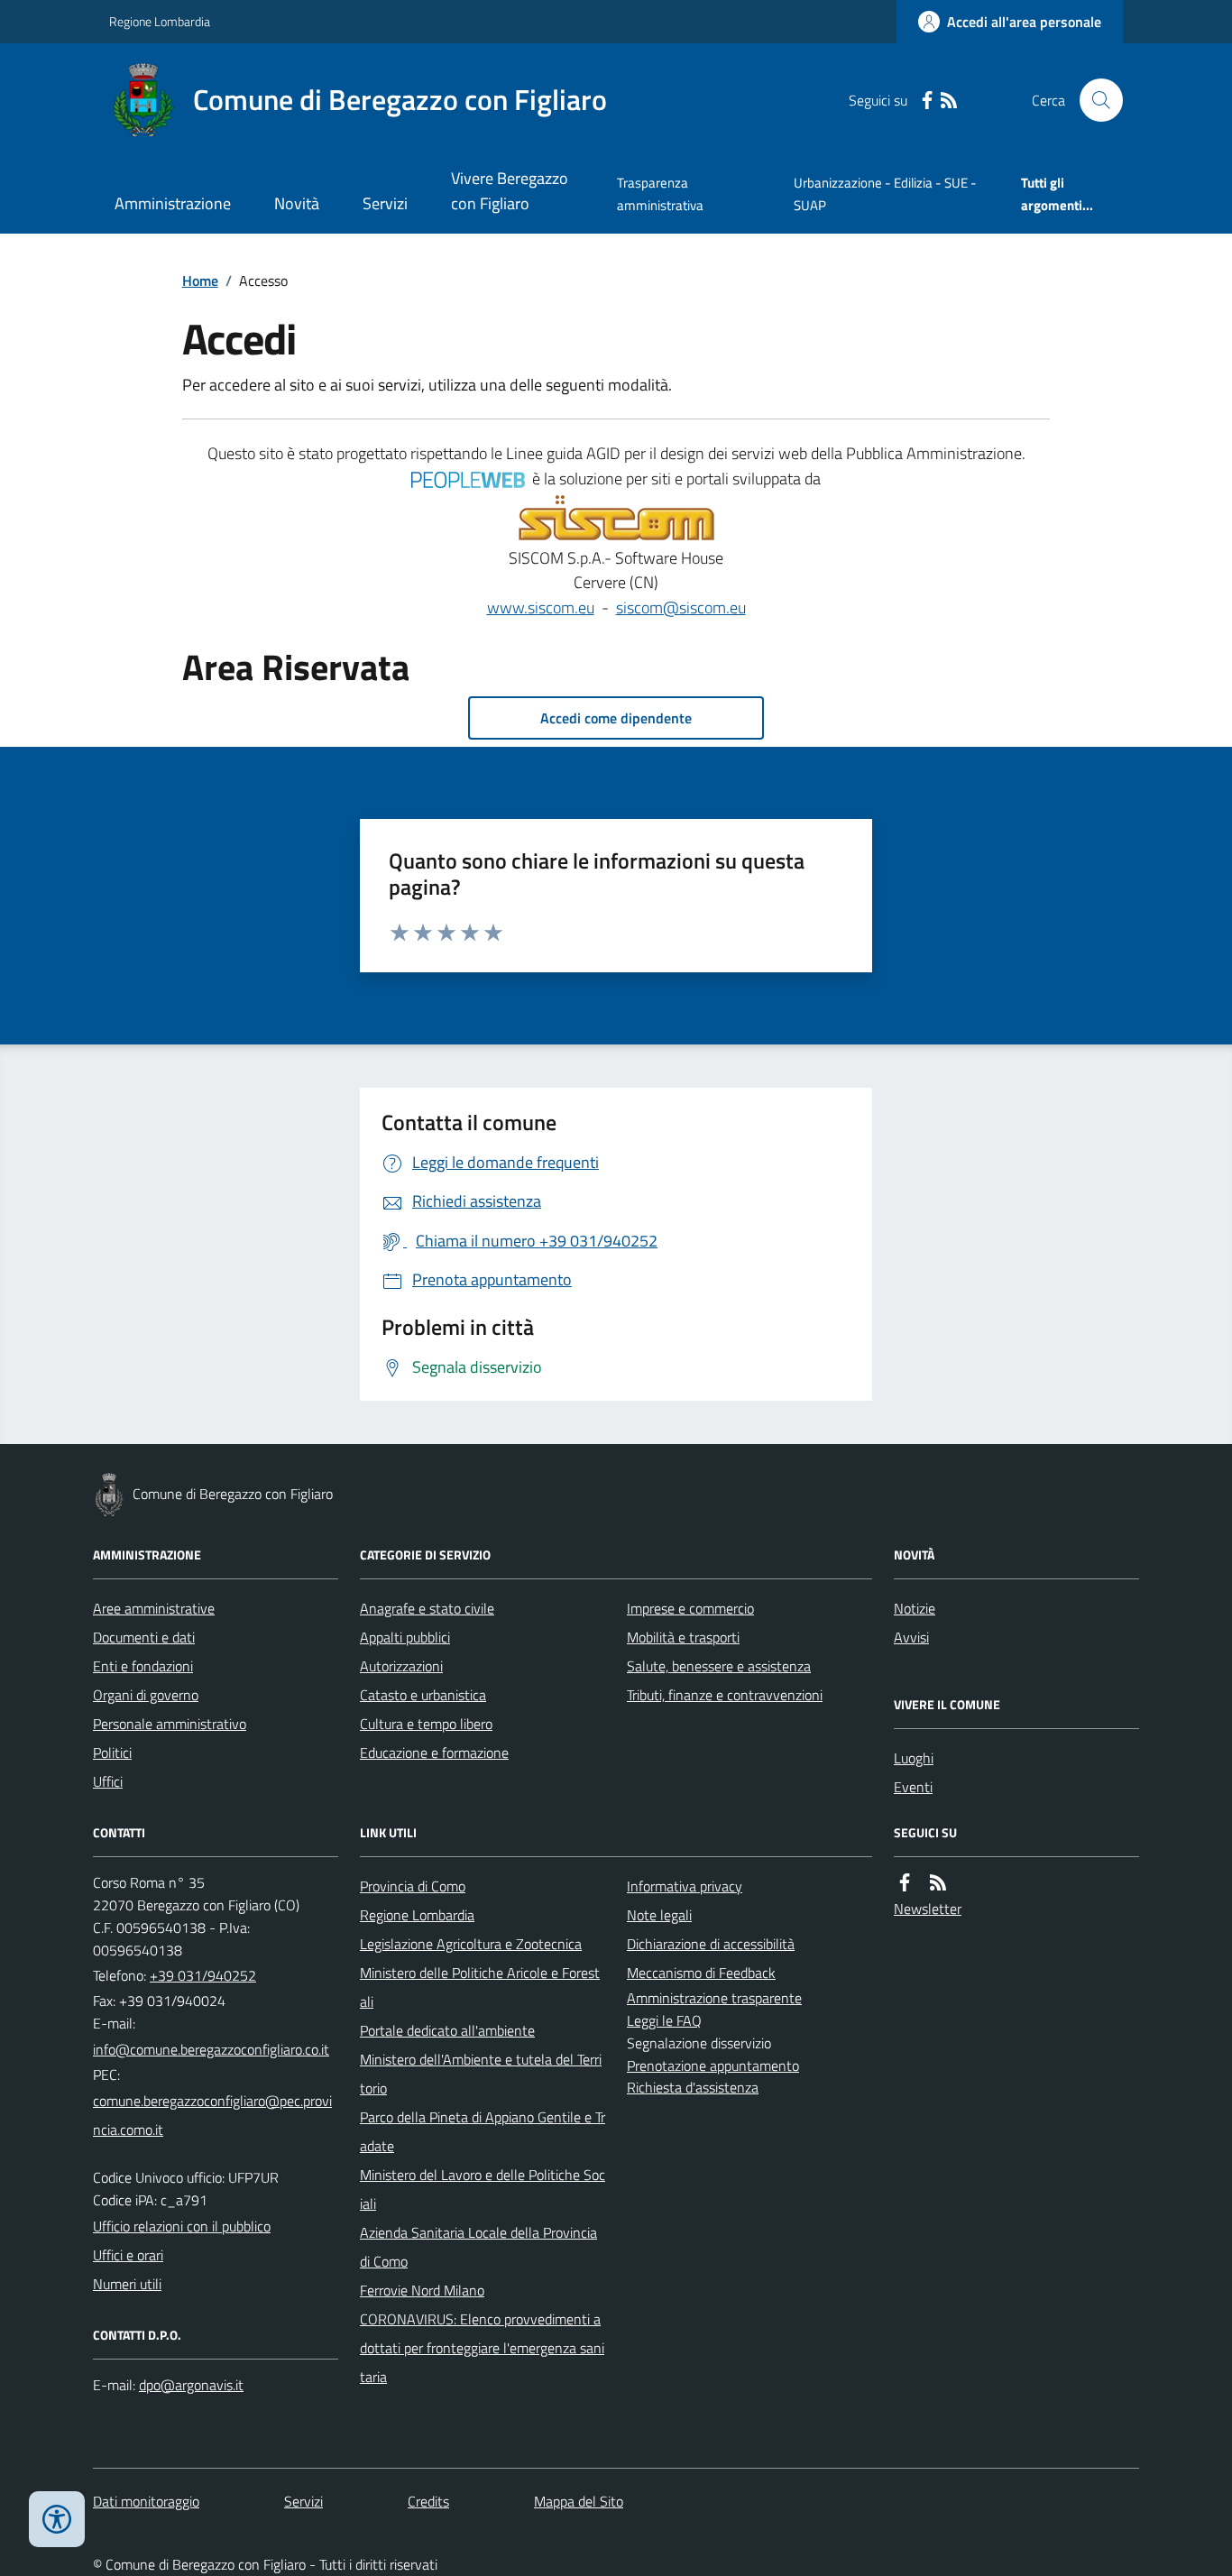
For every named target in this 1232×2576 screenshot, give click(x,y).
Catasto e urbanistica (423, 1695)
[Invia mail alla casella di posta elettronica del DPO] (191, 2385)
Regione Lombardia (160, 21)
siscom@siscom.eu (681, 607)
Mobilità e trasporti (683, 1637)
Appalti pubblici (405, 1637)
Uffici (108, 1781)
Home (200, 281)
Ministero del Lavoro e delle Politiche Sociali (483, 2189)
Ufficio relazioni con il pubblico (182, 2226)
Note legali (659, 1915)
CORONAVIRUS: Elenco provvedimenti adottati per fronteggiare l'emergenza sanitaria (482, 2348)
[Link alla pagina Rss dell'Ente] (938, 1883)
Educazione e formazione (434, 1753)
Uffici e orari (128, 2255)
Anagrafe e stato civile (427, 1608)
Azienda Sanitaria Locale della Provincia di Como (478, 2247)
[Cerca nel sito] (1094, 100)
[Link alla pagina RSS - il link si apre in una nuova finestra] (949, 101)
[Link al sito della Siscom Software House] (616, 519)
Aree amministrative (154, 1608)
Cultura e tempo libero (426, 1724)
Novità (297, 203)
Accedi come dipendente (616, 718)
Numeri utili (127, 2284)
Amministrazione (173, 203)
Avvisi (911, 1637)
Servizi (385, 203)
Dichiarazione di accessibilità (711, 1944)
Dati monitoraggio (146, 2501)
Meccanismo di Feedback (701, 1973)
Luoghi (914, 1758)
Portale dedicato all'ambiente (447, 2030)
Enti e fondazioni (143, 1666)
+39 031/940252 (203, 1975)
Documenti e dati (144, 1637)
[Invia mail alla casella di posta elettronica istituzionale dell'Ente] (211, 2049)
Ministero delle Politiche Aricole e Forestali (480, 1987)
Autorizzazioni (401, 1666)
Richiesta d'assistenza (693, 2087)
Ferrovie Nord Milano (422, 2290)
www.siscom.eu (541, 607)
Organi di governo (146, 1695)
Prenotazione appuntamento (713, 2065)
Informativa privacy (685, 1886)
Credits (428, 2501)
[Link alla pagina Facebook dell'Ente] (905, 1883)
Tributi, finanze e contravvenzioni (725, 1695)
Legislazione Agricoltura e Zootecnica (471, 1944)
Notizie (915, 1608)
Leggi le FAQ (664, 2020)
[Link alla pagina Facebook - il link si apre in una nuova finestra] (927, 101)
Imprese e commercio (690, 1608)
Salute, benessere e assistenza (719, 1666)
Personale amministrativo (170, 1724)
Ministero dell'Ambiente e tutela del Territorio (481, 2074)
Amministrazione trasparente (714, 1998)
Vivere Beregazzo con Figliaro (510, 191)
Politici (112, 1753)
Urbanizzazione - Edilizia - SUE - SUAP (885, 193)
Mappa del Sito (579, 2501)
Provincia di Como (413, 1886)
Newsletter (928, 1909)
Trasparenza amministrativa (660, 193)
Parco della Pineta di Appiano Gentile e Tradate (483, 2131)
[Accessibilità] (57, 2519)
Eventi (913, 1787)
